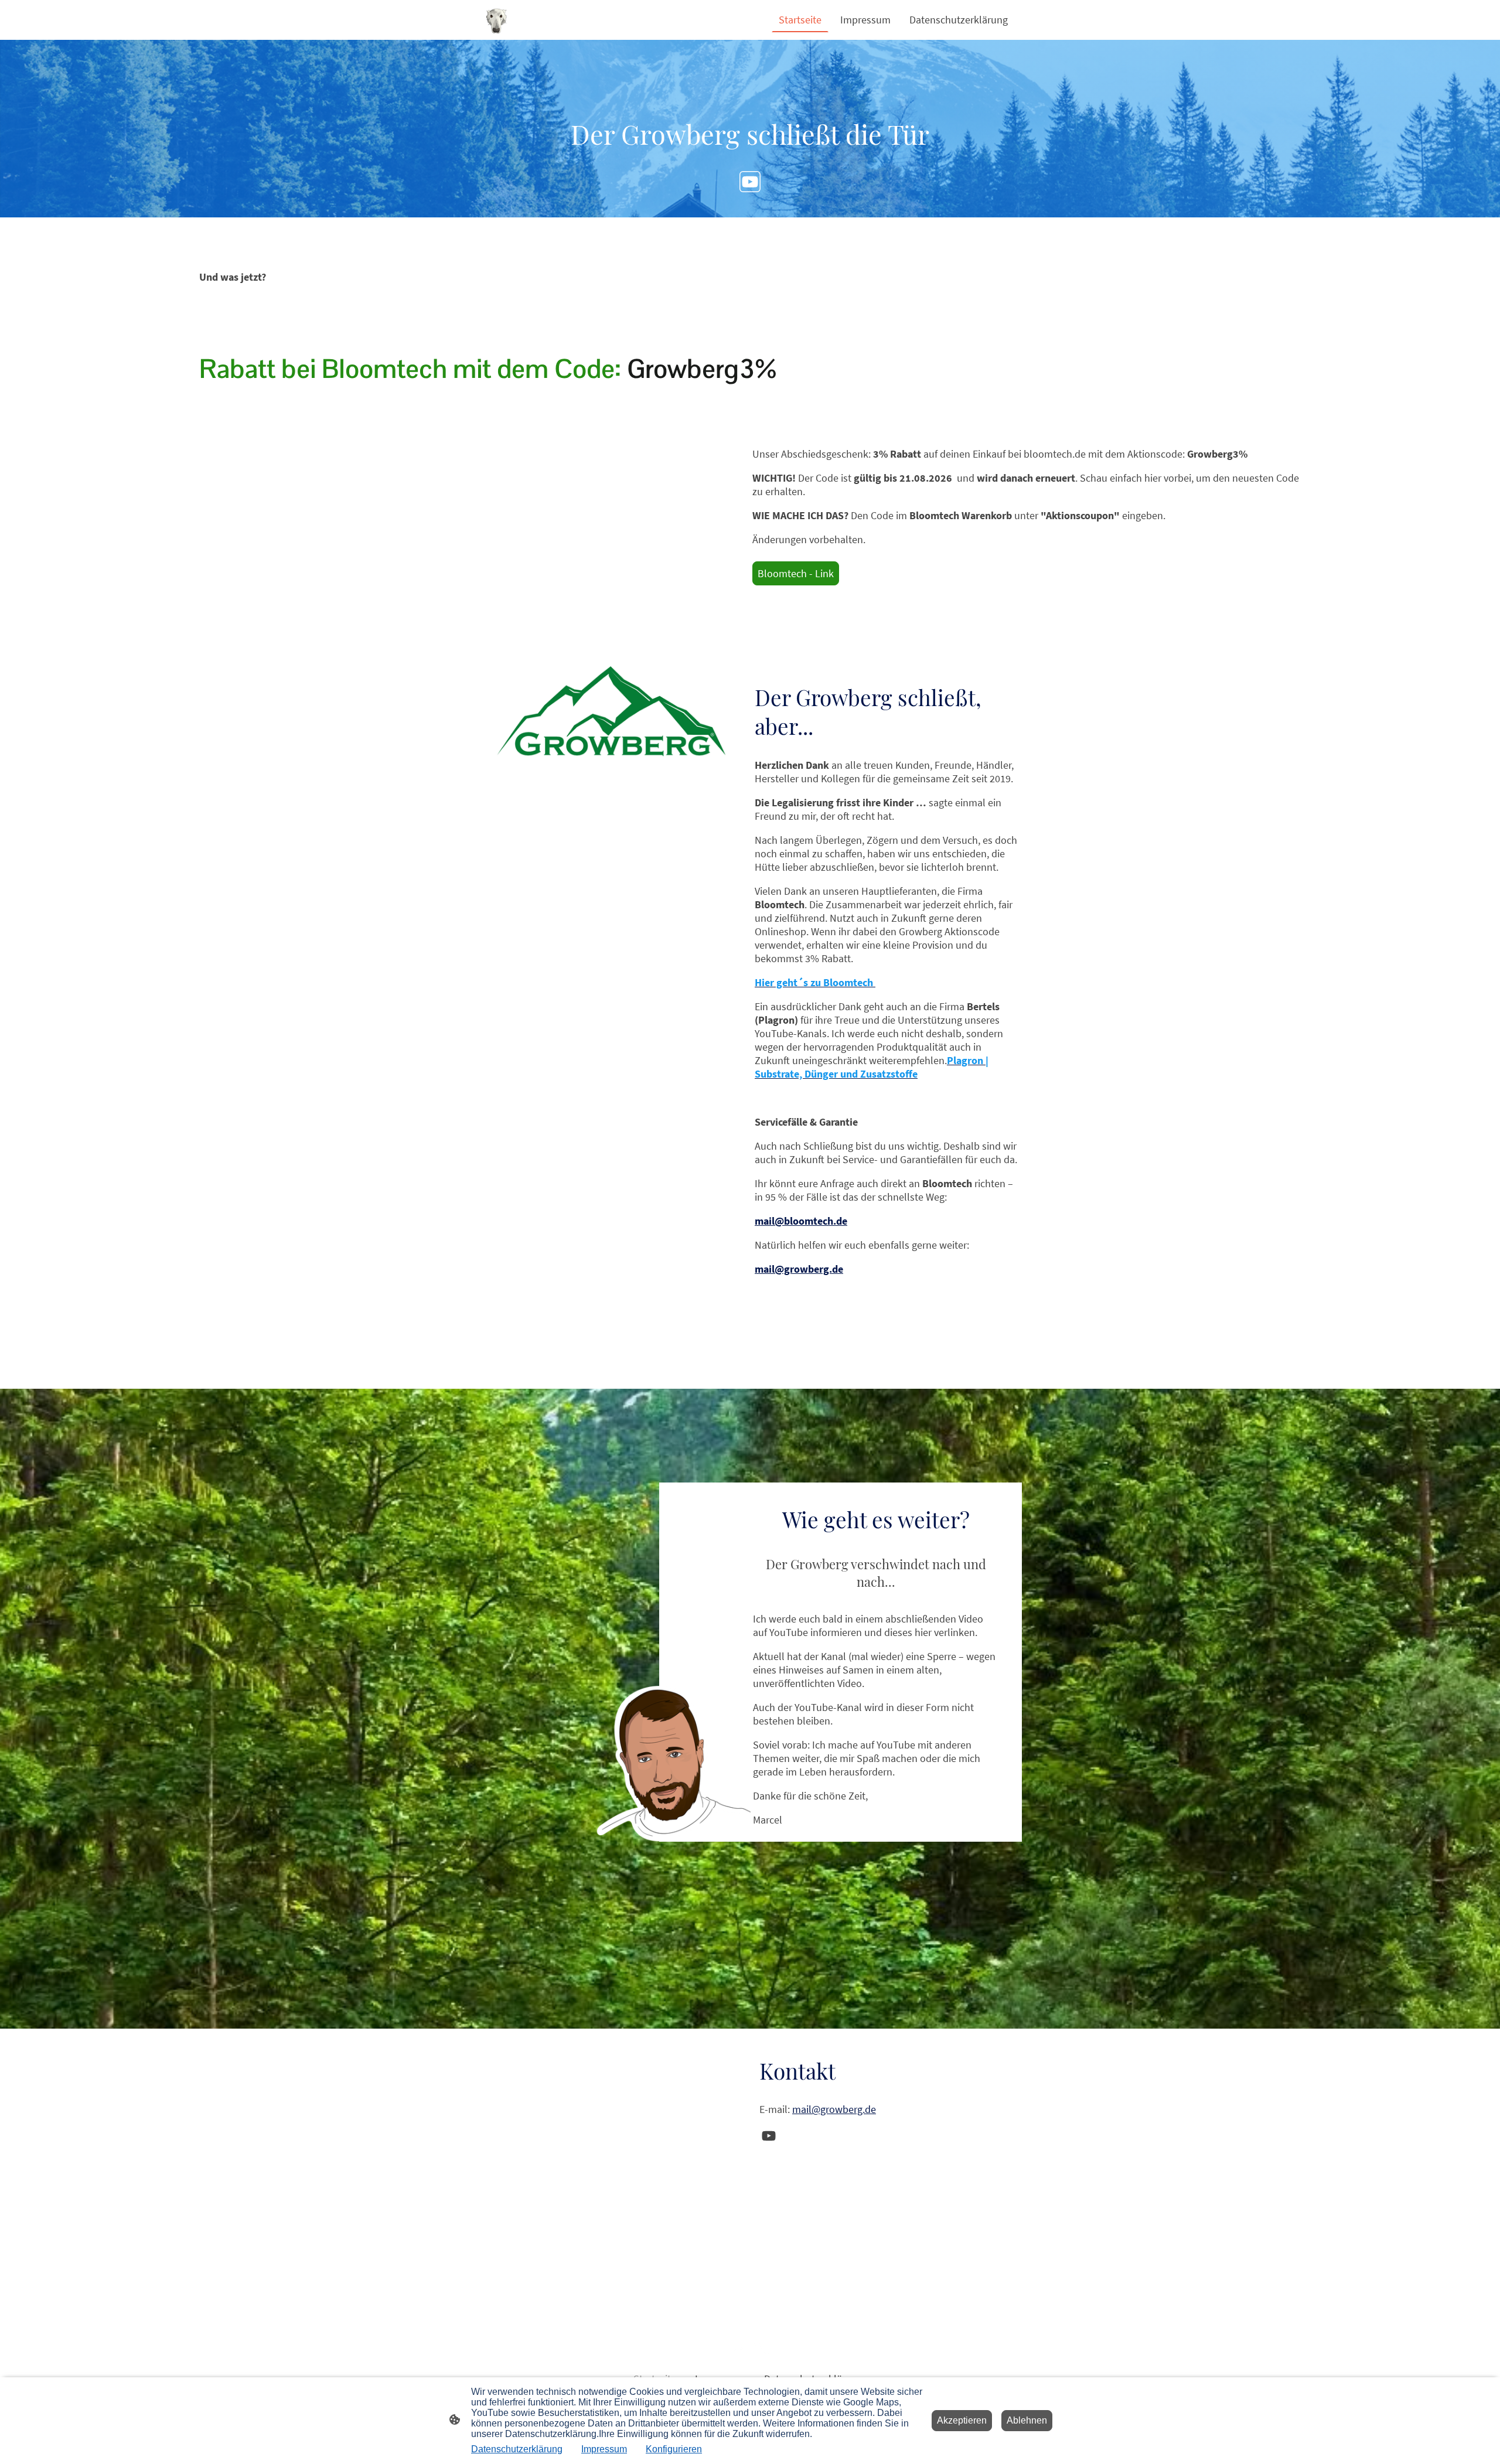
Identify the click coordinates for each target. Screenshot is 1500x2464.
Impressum (604, 2449)
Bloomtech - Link (796, 573)
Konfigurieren (674, 2449)
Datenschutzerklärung (517, 2449)
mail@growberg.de (834, 2109)
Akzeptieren (962, 2420)
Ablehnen (1027, 2420)
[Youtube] (750, 182)
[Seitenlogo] (496, 20)
